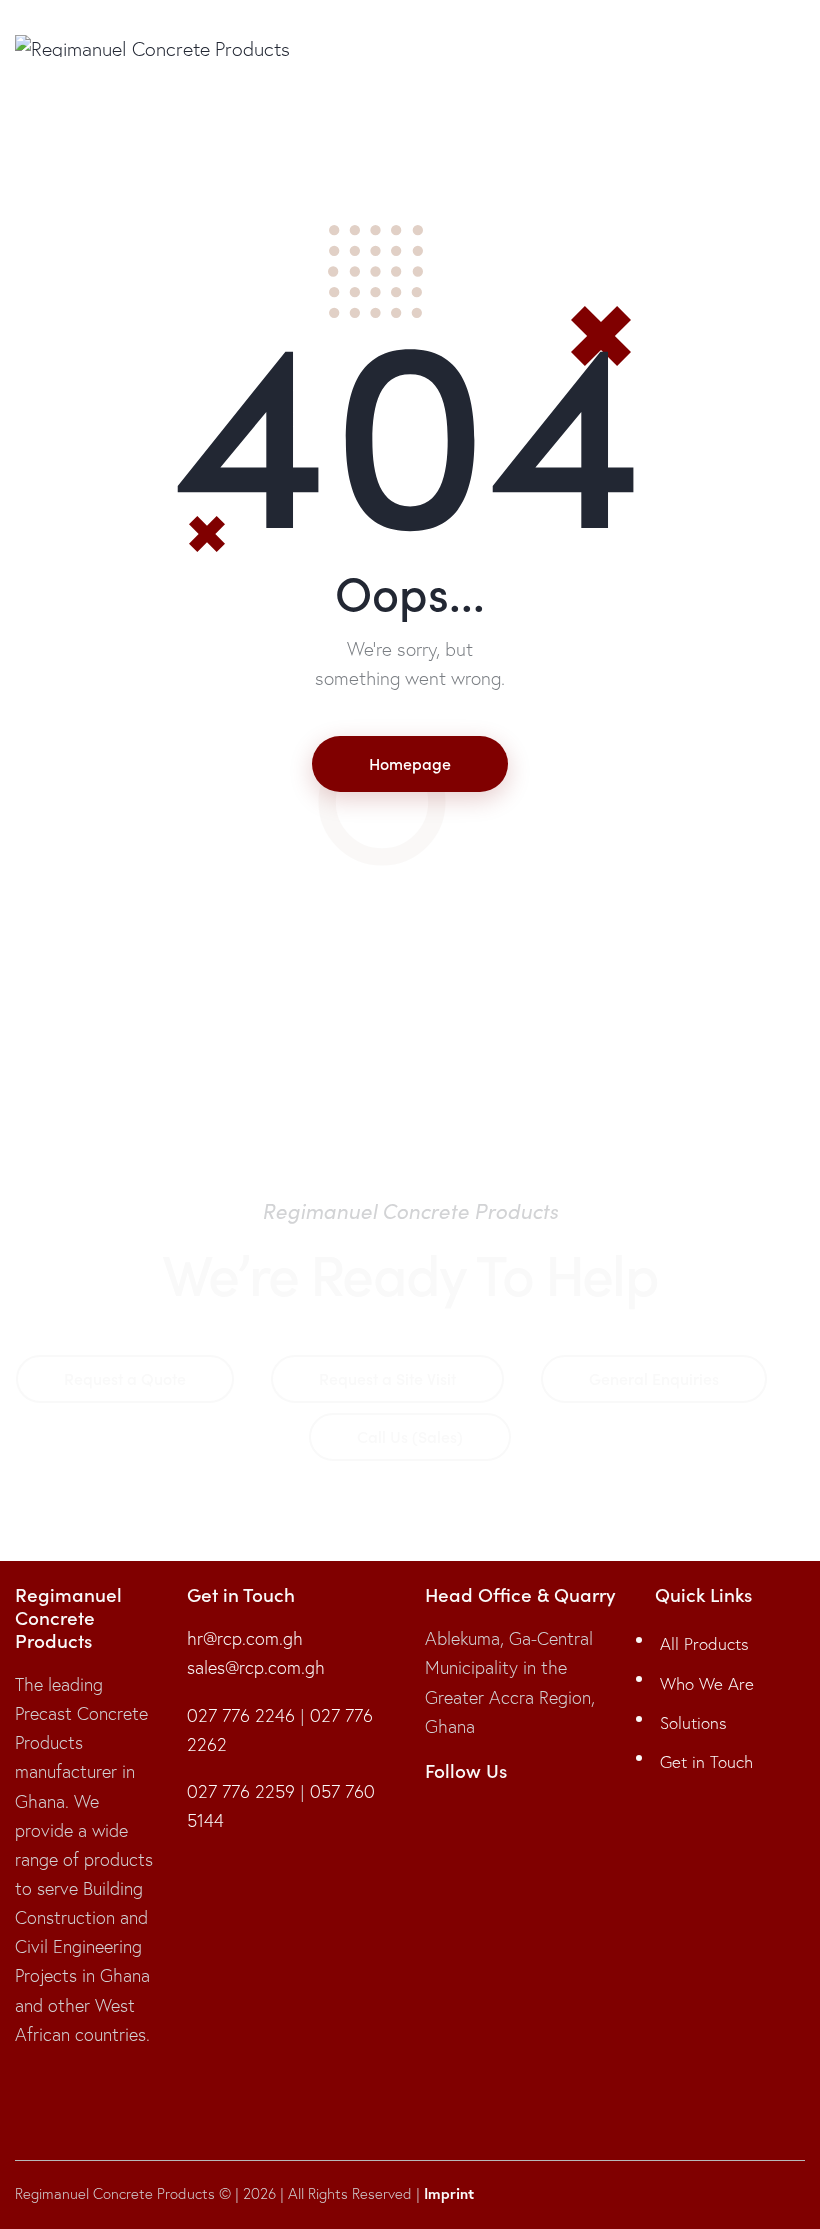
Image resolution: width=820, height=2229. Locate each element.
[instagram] (550, 1821)
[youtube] (602, 1821)
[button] (799, 43)
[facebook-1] (498, 1821)
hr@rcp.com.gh (245, 1638)
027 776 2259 (241, 1791)
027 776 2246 (241, 1715)
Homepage (410, 763)
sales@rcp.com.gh (256, 1667)
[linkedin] (446, 1821)
